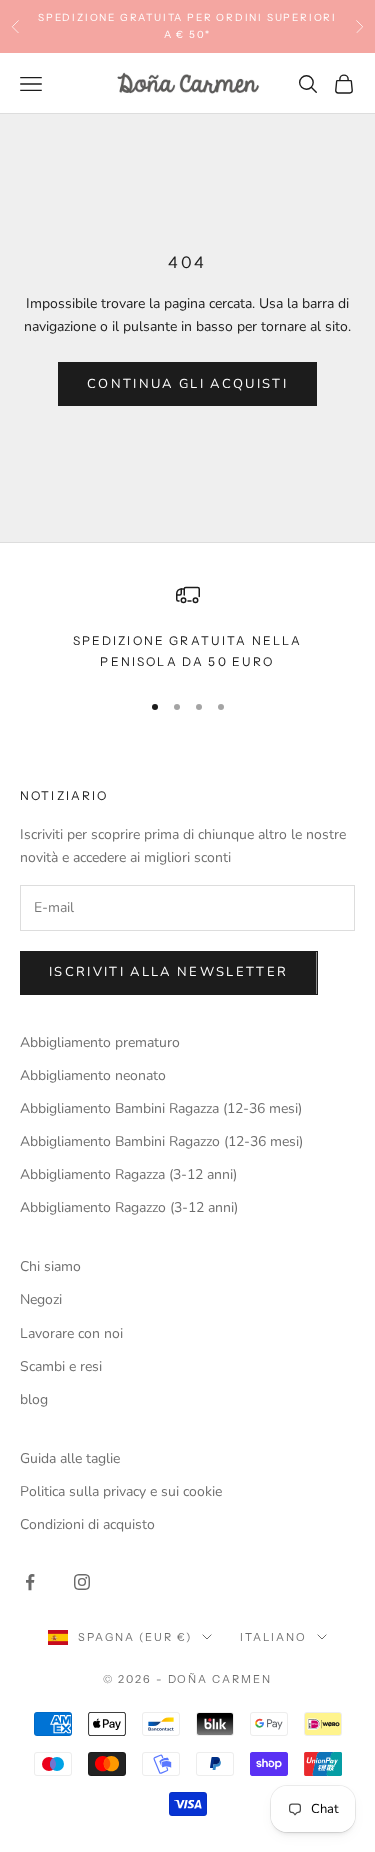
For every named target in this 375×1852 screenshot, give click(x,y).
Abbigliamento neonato (93, 1075)
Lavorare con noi (71, 1333)
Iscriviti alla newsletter (169, 972)
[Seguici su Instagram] (82, 1582)
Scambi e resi (61, 1366)
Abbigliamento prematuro (100, 1042)
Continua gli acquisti (187, 384)
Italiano (273, 1637)
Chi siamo (50, 1266)
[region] (187, 627)
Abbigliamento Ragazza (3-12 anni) (128, 1174)
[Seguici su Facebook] (30, 1582)
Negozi (41, 1299)
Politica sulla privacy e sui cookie (121, 1491)
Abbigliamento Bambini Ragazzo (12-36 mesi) (161, 1141)
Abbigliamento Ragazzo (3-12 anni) (129, 1207)
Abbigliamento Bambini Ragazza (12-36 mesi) (161, 1108)
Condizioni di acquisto (87, 1524)
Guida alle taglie (70, 1458)
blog (34, 1399)
